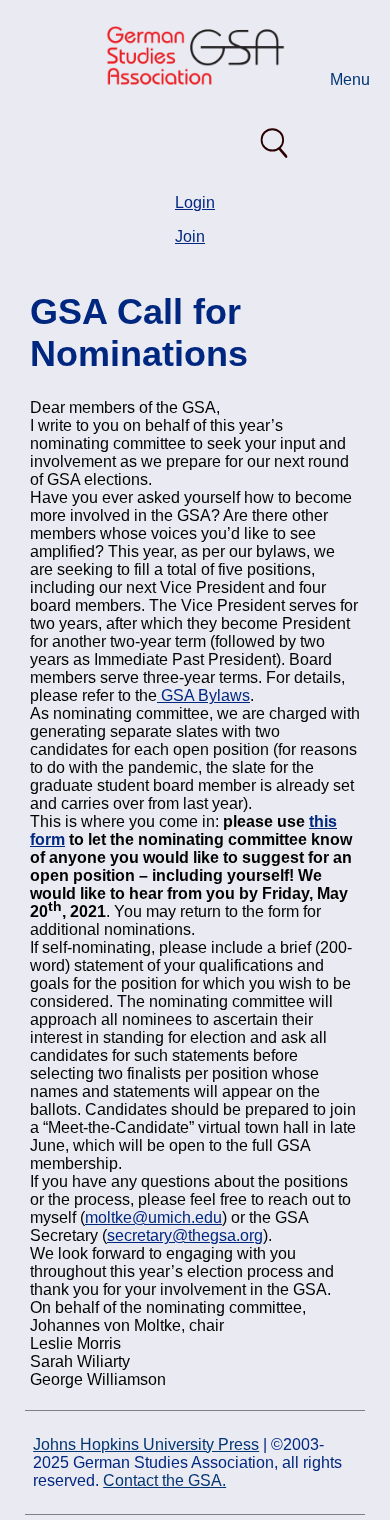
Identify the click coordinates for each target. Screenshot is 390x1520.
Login (195, 202)
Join (190, 236)
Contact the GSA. (164, 1480)
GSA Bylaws (203, 695)
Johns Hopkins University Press (146, 1444)
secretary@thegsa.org (185, 1235)
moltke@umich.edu (153, 1217)
